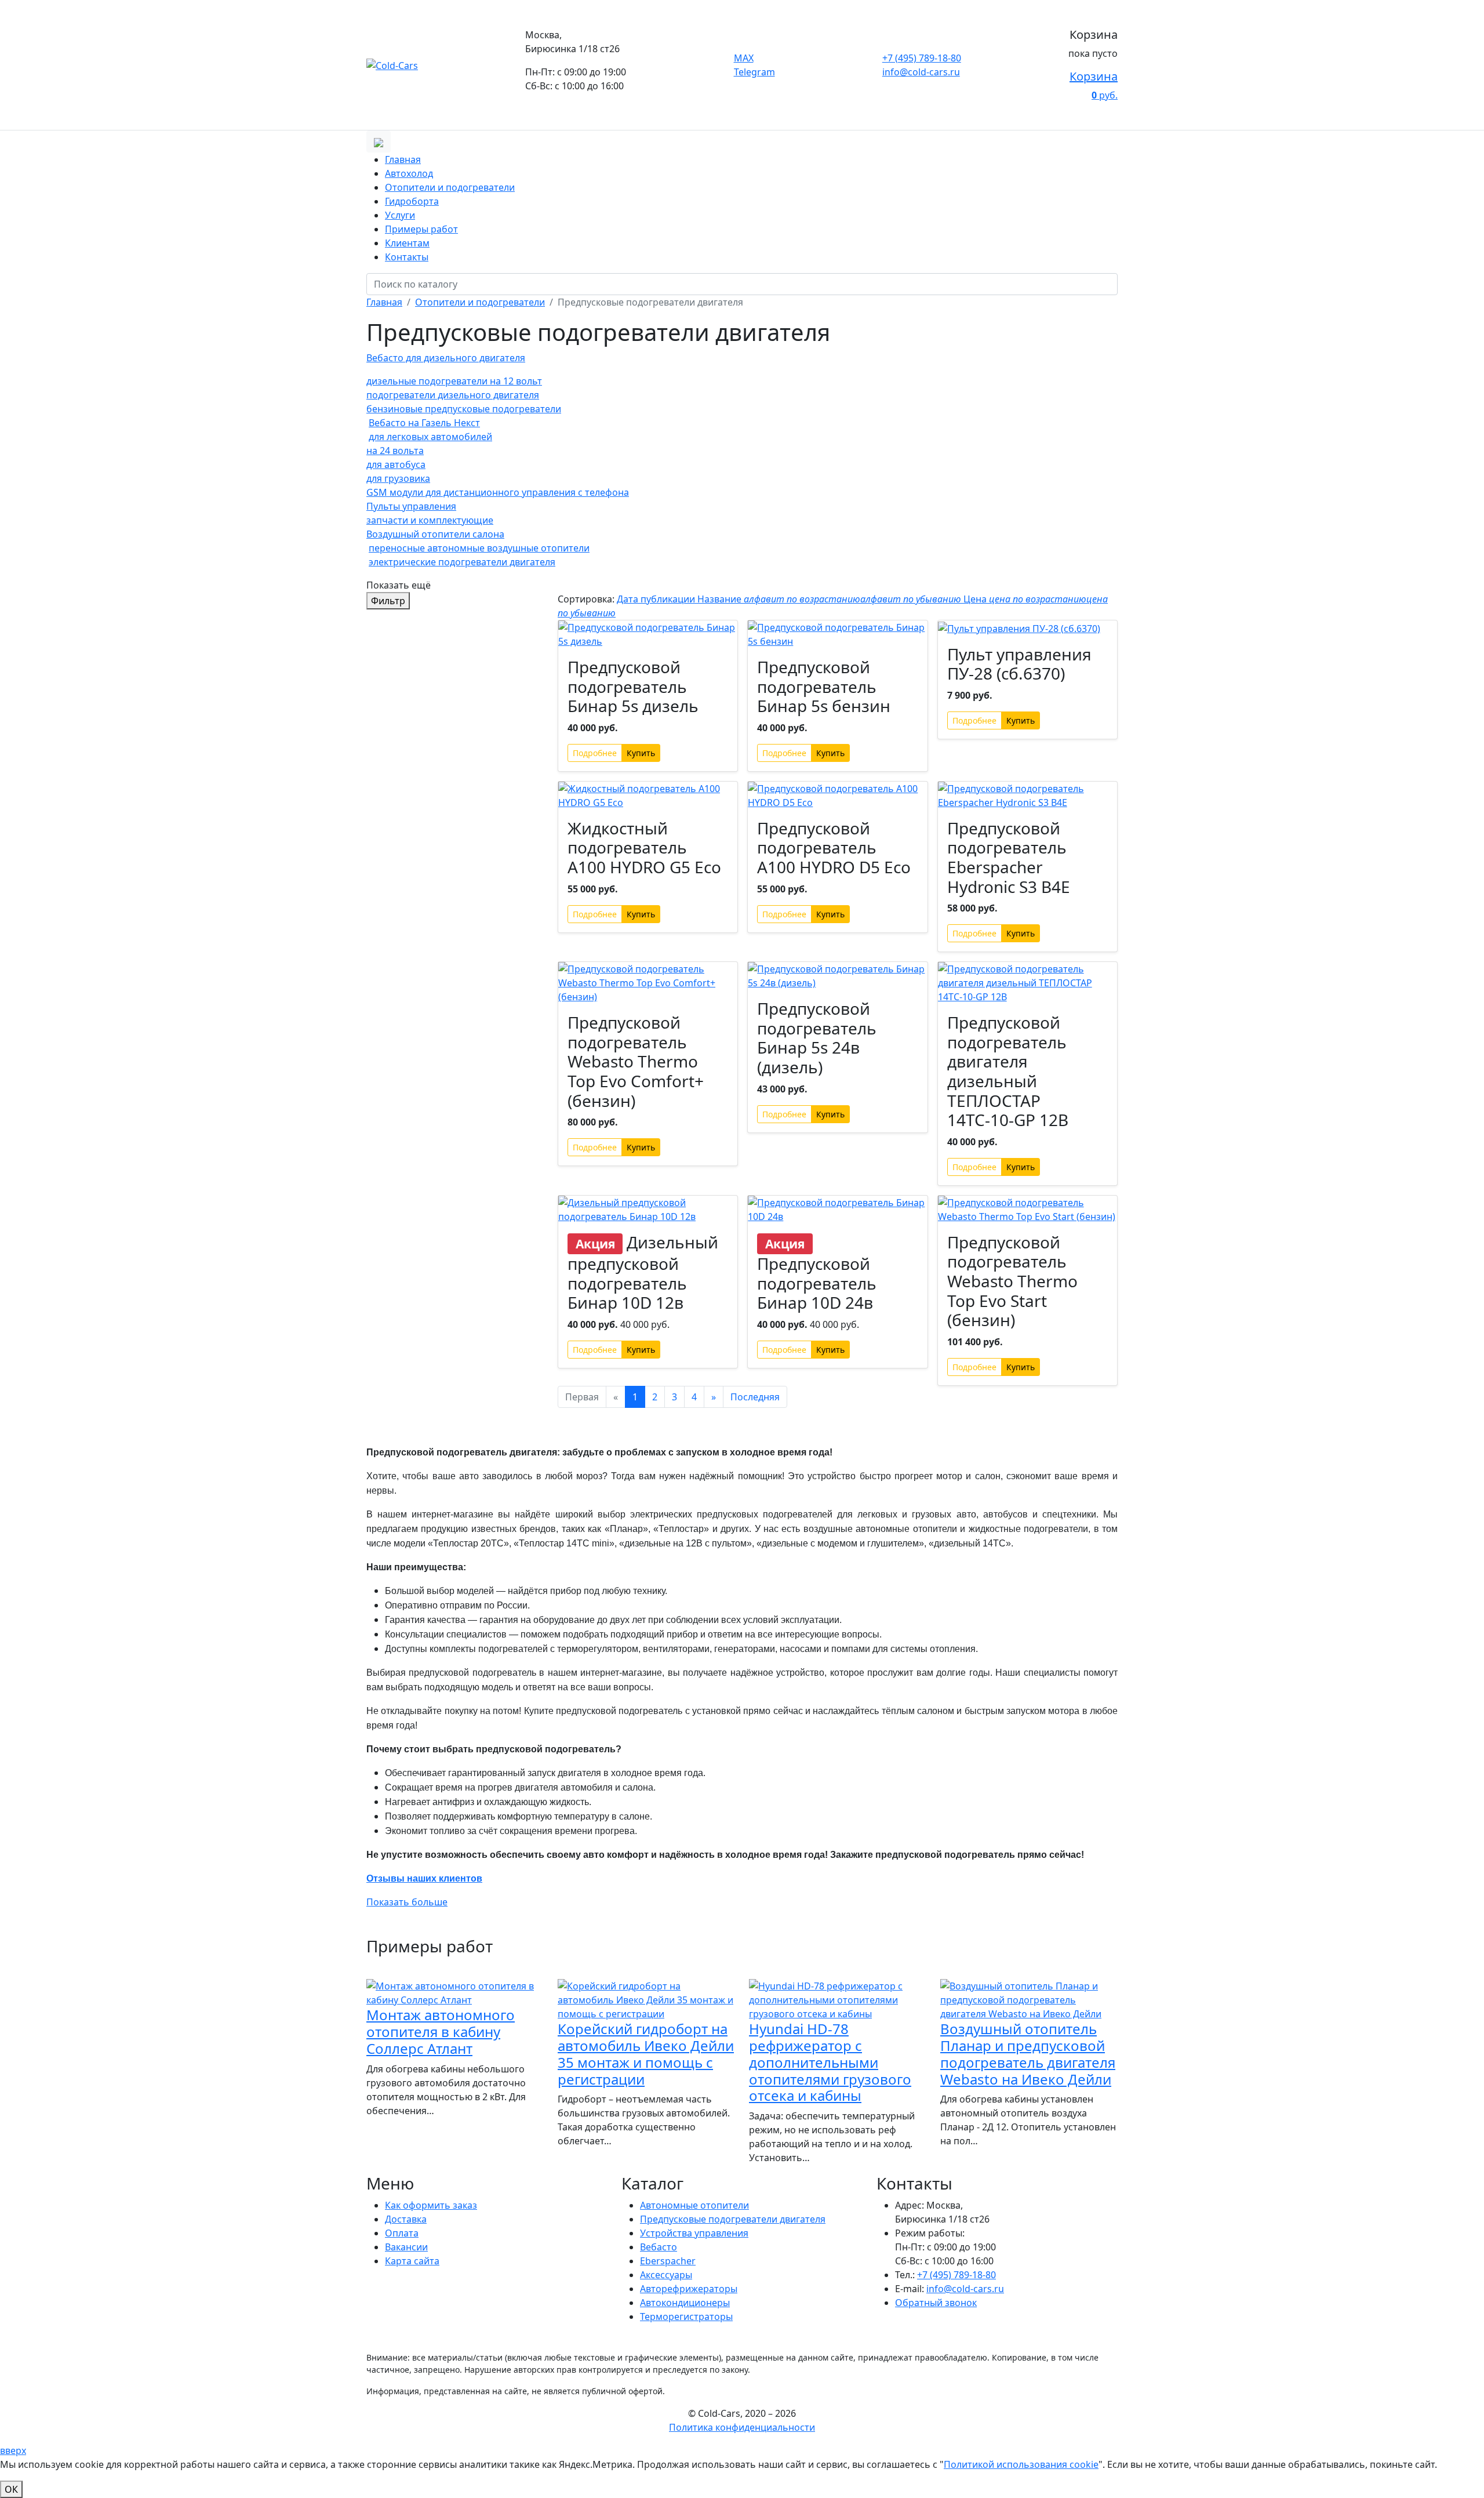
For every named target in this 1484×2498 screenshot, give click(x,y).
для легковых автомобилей (430, 437)
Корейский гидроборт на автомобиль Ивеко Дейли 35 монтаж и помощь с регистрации (646, 2054)
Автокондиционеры (685, 2303)
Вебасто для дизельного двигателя (446, 358)
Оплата (402, 2233)
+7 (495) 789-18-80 (922, 58)
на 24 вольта (395, 451)
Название (829, 599)
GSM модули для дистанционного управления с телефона (498, 492)
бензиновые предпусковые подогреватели (464, 409)
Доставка (406, 2219)
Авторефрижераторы (689, 2289)
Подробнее (595, 753)
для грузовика (398, 478)
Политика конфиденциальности (742, 2427)
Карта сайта (412, 2261)
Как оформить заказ (431, 2205)
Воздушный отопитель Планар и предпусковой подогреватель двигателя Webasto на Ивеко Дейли (1028, 2054)
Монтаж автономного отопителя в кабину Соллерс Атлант (441, 2032)
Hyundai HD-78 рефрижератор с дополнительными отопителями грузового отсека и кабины (830, 2062)
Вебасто (659, 2247)
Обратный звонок (936, 2303)
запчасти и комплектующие (430, 520)
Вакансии (406, 2247)
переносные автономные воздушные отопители (479, 548)
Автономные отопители (694, 2205)
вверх (13, 2450)
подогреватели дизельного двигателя (453, 395)
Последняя (755, 1397)
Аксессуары (666, 2275)
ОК (11, 2489)
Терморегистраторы (686, 2317)
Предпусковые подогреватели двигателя (733, 2219)
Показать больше (407, 1902)
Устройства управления (694, 2233)
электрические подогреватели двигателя (462, 562)
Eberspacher (668, 2261)
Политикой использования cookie (1021, 2464)
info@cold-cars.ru (921, 72)
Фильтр (388, 601)
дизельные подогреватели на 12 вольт (454, 381)
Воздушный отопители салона (435, 534)
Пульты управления (411, 506)
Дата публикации (657, 599)
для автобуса (396, 464)
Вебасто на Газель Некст (424, 423)
